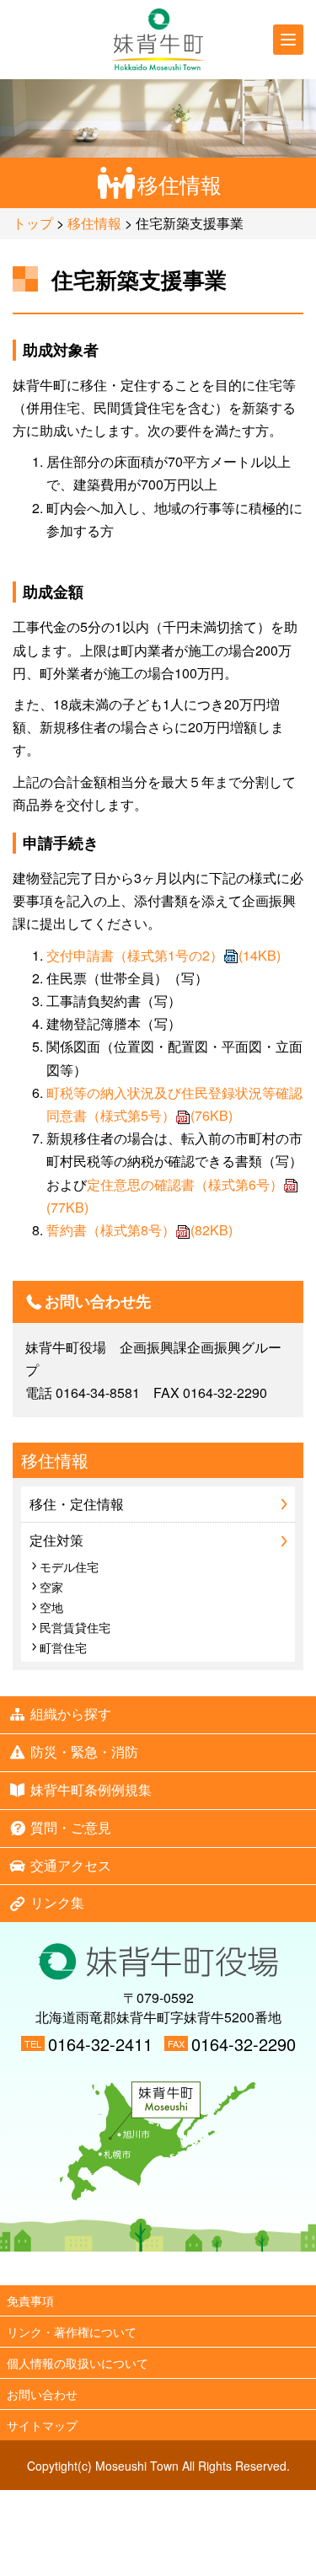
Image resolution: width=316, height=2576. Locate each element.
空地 (51, 1607)
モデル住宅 (69, 1566)
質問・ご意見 (71, 1827)
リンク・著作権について (72, 2332)
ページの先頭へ (158, 2268)
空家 (51, 1587)
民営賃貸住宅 (75, 1627)
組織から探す (71, 1714)
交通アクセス (71, 1865)
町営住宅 (63, 1647)
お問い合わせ (42, 2394)
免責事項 (30, 2300)
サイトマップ (42, 2425)
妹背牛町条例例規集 (91, 1789)
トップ (33, 223)
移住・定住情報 (77, 1504)
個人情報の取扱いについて (78, 2363)
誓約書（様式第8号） (139, 1230)
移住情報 (94, 223)
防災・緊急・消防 (84, 1751)
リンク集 (57, 1902)
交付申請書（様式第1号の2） (163, 955)
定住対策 (56, 1540)
